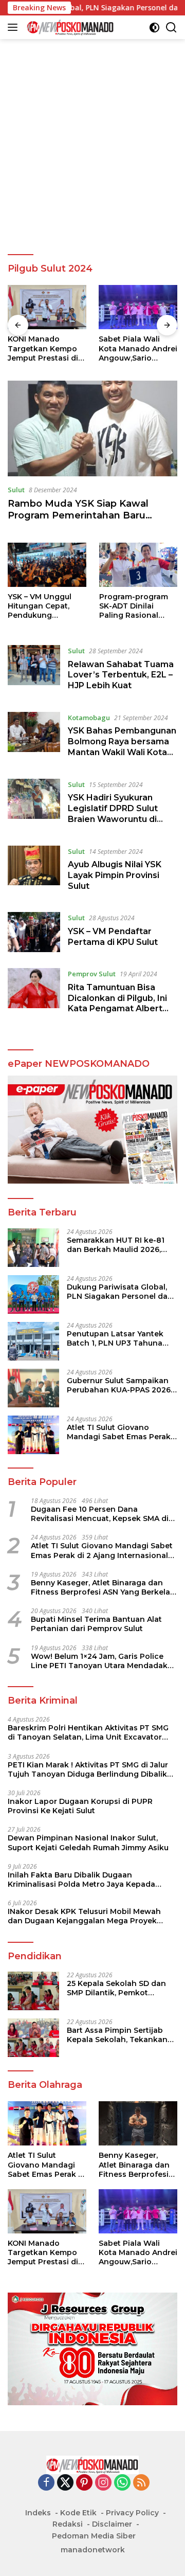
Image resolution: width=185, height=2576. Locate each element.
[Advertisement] (92, 147)
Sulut (16, 490)
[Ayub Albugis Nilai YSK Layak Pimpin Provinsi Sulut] (34, 871)
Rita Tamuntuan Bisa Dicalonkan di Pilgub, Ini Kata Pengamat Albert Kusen (117, 1003)
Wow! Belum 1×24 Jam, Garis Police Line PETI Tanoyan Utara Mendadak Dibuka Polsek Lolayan (99, 1661)
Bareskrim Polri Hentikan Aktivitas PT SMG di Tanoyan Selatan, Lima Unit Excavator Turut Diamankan (88, 1732)
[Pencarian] (171, 28)
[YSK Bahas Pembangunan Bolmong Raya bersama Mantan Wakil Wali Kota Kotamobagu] (34, 738)
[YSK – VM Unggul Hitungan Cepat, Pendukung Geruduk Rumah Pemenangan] (47, 565)
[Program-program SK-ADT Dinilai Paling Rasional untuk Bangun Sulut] (138, 565)
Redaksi (68, 2524)
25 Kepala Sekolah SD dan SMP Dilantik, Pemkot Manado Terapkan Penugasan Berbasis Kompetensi (116, 1988)
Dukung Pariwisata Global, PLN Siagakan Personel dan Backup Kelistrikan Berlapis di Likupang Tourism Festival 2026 (122, 1292)
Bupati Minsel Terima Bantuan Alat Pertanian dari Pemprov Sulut (96, 1624)
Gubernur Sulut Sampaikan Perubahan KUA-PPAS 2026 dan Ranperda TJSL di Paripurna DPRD (119, 1385)
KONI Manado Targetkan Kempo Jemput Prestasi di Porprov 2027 (43, 348)
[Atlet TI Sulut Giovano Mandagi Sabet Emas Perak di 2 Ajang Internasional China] (33, 1435)
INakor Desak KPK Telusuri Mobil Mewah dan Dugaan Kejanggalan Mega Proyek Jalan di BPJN (84, 1916)
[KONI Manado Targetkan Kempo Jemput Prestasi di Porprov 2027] (47, 307)
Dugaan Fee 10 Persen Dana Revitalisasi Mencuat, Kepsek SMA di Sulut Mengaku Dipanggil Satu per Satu (100, 1514)
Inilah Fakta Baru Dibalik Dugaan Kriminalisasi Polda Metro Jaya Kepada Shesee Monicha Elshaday (81, 1880)
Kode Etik (78, 2513)
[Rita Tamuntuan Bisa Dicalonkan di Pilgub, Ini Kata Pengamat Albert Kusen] (34, 994)
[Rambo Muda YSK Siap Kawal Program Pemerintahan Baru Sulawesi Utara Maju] (92, 428)
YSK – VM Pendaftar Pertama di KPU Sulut (113, 937)
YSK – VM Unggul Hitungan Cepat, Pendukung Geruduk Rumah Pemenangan (40, 606)
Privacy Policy (132, 2513)
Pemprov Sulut (92, 974)
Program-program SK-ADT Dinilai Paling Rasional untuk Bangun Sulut (137, 606)
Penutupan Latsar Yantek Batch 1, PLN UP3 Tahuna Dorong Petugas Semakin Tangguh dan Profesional (116, 1338)
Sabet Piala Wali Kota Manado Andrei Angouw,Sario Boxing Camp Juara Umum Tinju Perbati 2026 (138, 348)
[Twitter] (65, 2483)
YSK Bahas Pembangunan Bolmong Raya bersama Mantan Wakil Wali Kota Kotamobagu (122, 747)
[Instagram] (103, 2483)
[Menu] (15, 27)
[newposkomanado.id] (69, 27)
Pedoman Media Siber (94, 2536)
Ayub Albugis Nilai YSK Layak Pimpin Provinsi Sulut (115, 875)
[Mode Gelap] (154, 28)
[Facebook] (46, 2483)
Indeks (38, 2513)
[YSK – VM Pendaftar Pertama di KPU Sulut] (34, 932)
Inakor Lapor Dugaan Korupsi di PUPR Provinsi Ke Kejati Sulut (80, 1806)
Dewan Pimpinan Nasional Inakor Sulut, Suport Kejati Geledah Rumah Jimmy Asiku (88, 1842)
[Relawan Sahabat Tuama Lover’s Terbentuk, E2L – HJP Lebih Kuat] (34, 671)
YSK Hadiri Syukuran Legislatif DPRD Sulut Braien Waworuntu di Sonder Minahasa (113, 813)
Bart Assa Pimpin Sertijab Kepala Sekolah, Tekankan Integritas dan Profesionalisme (117, 2035)
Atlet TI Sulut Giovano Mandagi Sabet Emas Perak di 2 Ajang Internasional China (119, 1432)
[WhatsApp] (122, 2483)
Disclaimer (112, 2524)
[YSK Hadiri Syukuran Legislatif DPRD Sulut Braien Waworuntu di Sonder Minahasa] (34, 804)
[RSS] (141, 2483)
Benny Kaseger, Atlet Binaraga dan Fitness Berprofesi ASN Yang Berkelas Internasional (103, 1587)
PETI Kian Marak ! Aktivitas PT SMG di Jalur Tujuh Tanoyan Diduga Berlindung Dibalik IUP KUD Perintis (88, 1769)
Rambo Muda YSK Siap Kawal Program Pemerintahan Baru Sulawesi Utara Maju (78, 516)
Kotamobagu (89, 718)
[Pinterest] (84, 2483)
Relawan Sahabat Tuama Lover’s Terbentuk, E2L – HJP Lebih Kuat (121, 675)
